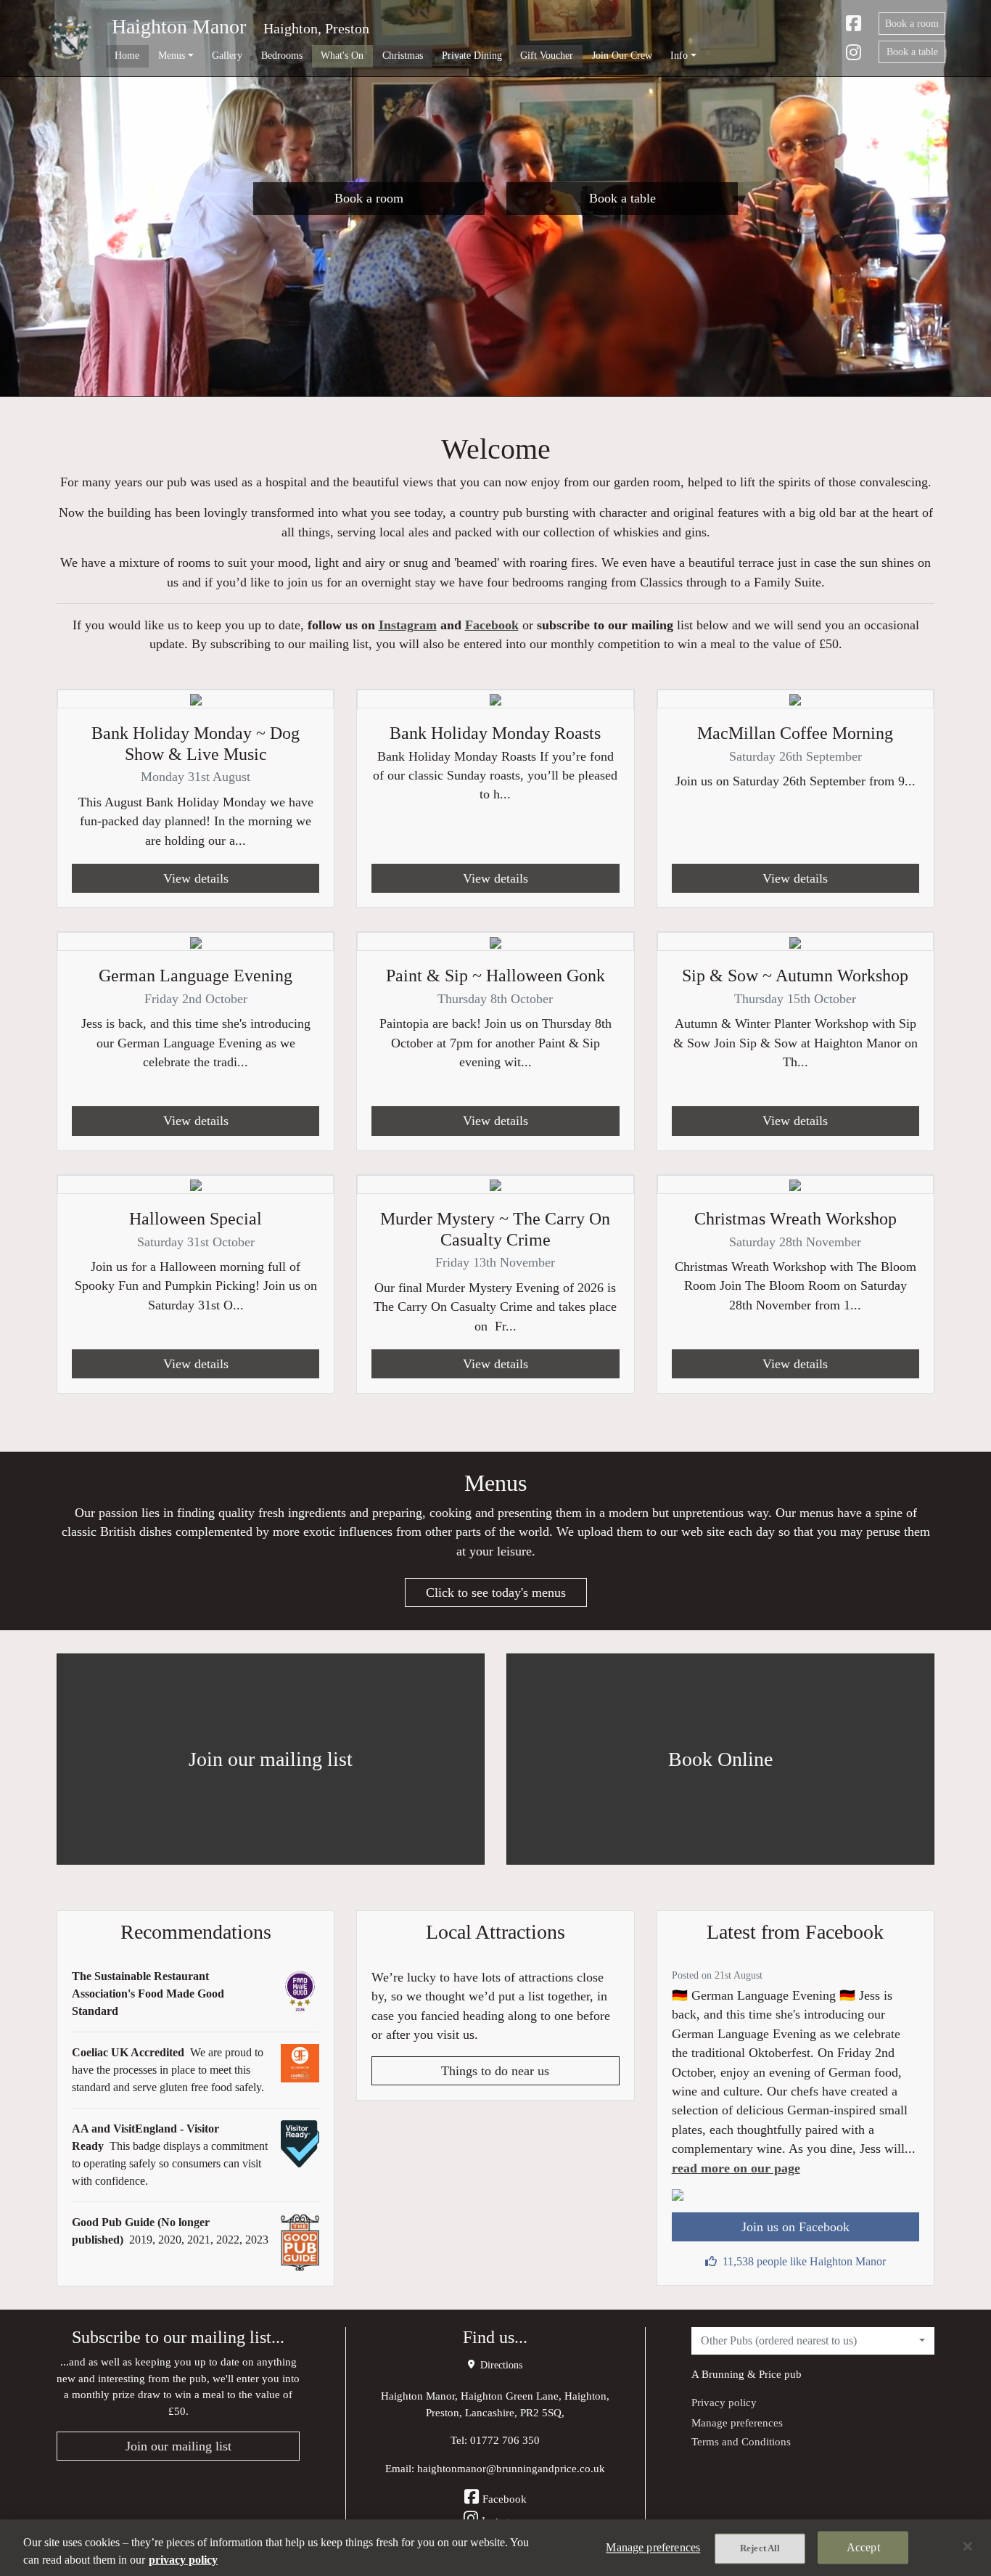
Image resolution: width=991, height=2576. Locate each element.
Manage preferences (737, 2422)
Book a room (912, 24)
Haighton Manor (179, 26)
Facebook (492, 625)
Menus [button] (172, 55)
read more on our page (736, 2168)
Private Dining (472, 55)
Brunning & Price (741, 2374)
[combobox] (813, 2341)
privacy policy (183, 2560)
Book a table (912, 52)
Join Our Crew (622, 55)
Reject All (760, 2548)
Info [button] (679, 55)
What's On (342, 55)
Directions (500, 2365)
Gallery (227, 55)
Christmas (403, 55)
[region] (495, 2548)
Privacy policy (724, 2402)
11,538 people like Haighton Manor (804, 2261)
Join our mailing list (178, 2446)
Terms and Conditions (741, 2441)
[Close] (968, 2546)
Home (127, 55)
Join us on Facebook (795, 2227)
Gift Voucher (547, 55)
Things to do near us (495, 2071)
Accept (863, 2547)
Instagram (408, 625)
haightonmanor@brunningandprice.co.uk (511, 2468)
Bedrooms (282, 55)
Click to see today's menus (496, 1592)
